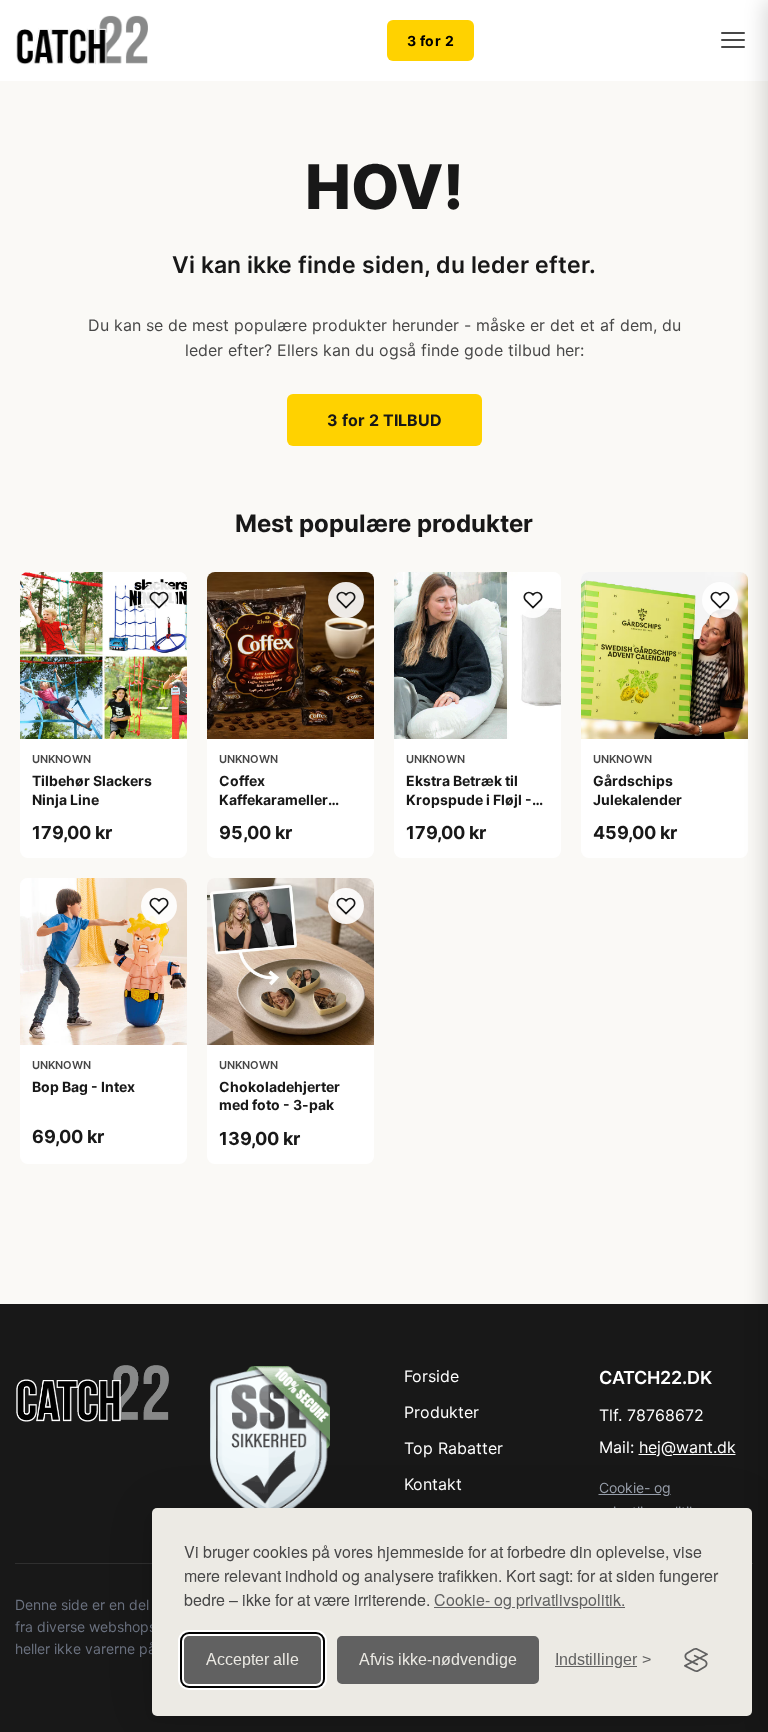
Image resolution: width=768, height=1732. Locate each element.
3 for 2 (431, 40)
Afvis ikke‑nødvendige (438, 1659)
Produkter (441, 1412)
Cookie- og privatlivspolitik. (529, 1599)
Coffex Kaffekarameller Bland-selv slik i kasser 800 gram (277, 808)
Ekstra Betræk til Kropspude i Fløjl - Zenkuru (469, 798)
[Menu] (733, 40)
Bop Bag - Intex (83, 1086)
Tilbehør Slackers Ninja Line (92, 789)
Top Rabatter (453, 1448)
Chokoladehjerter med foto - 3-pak (279, 1095)
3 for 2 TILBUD (384, 420)
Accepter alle (252, 1659)
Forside (431, 1376)
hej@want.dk (687, 1447)
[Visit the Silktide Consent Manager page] (696, 1660)
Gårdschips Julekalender (637, 789)
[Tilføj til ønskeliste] (159, 600)
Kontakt (433, 1484)
